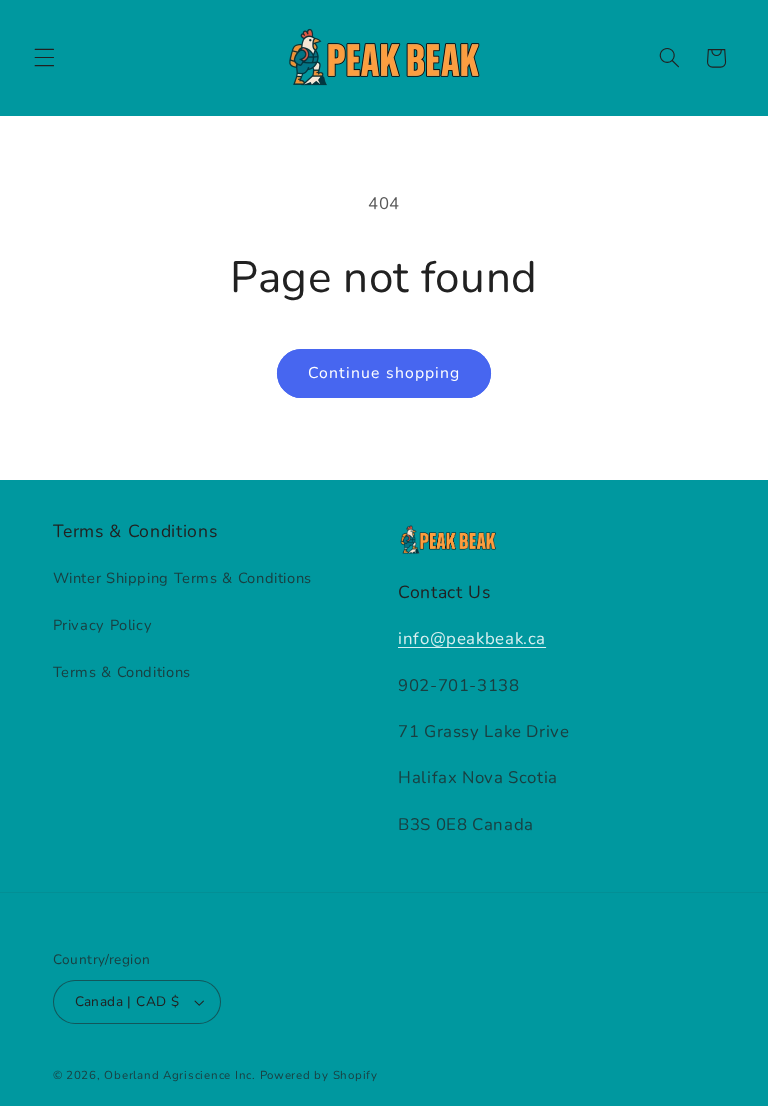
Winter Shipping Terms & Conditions (182, 578)
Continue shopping (384, 373)
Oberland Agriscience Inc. (179, 1075)
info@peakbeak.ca (472, 638)
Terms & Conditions (122, 672)
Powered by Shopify (319, 1075)
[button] (44, 58)
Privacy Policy (103, 625)
